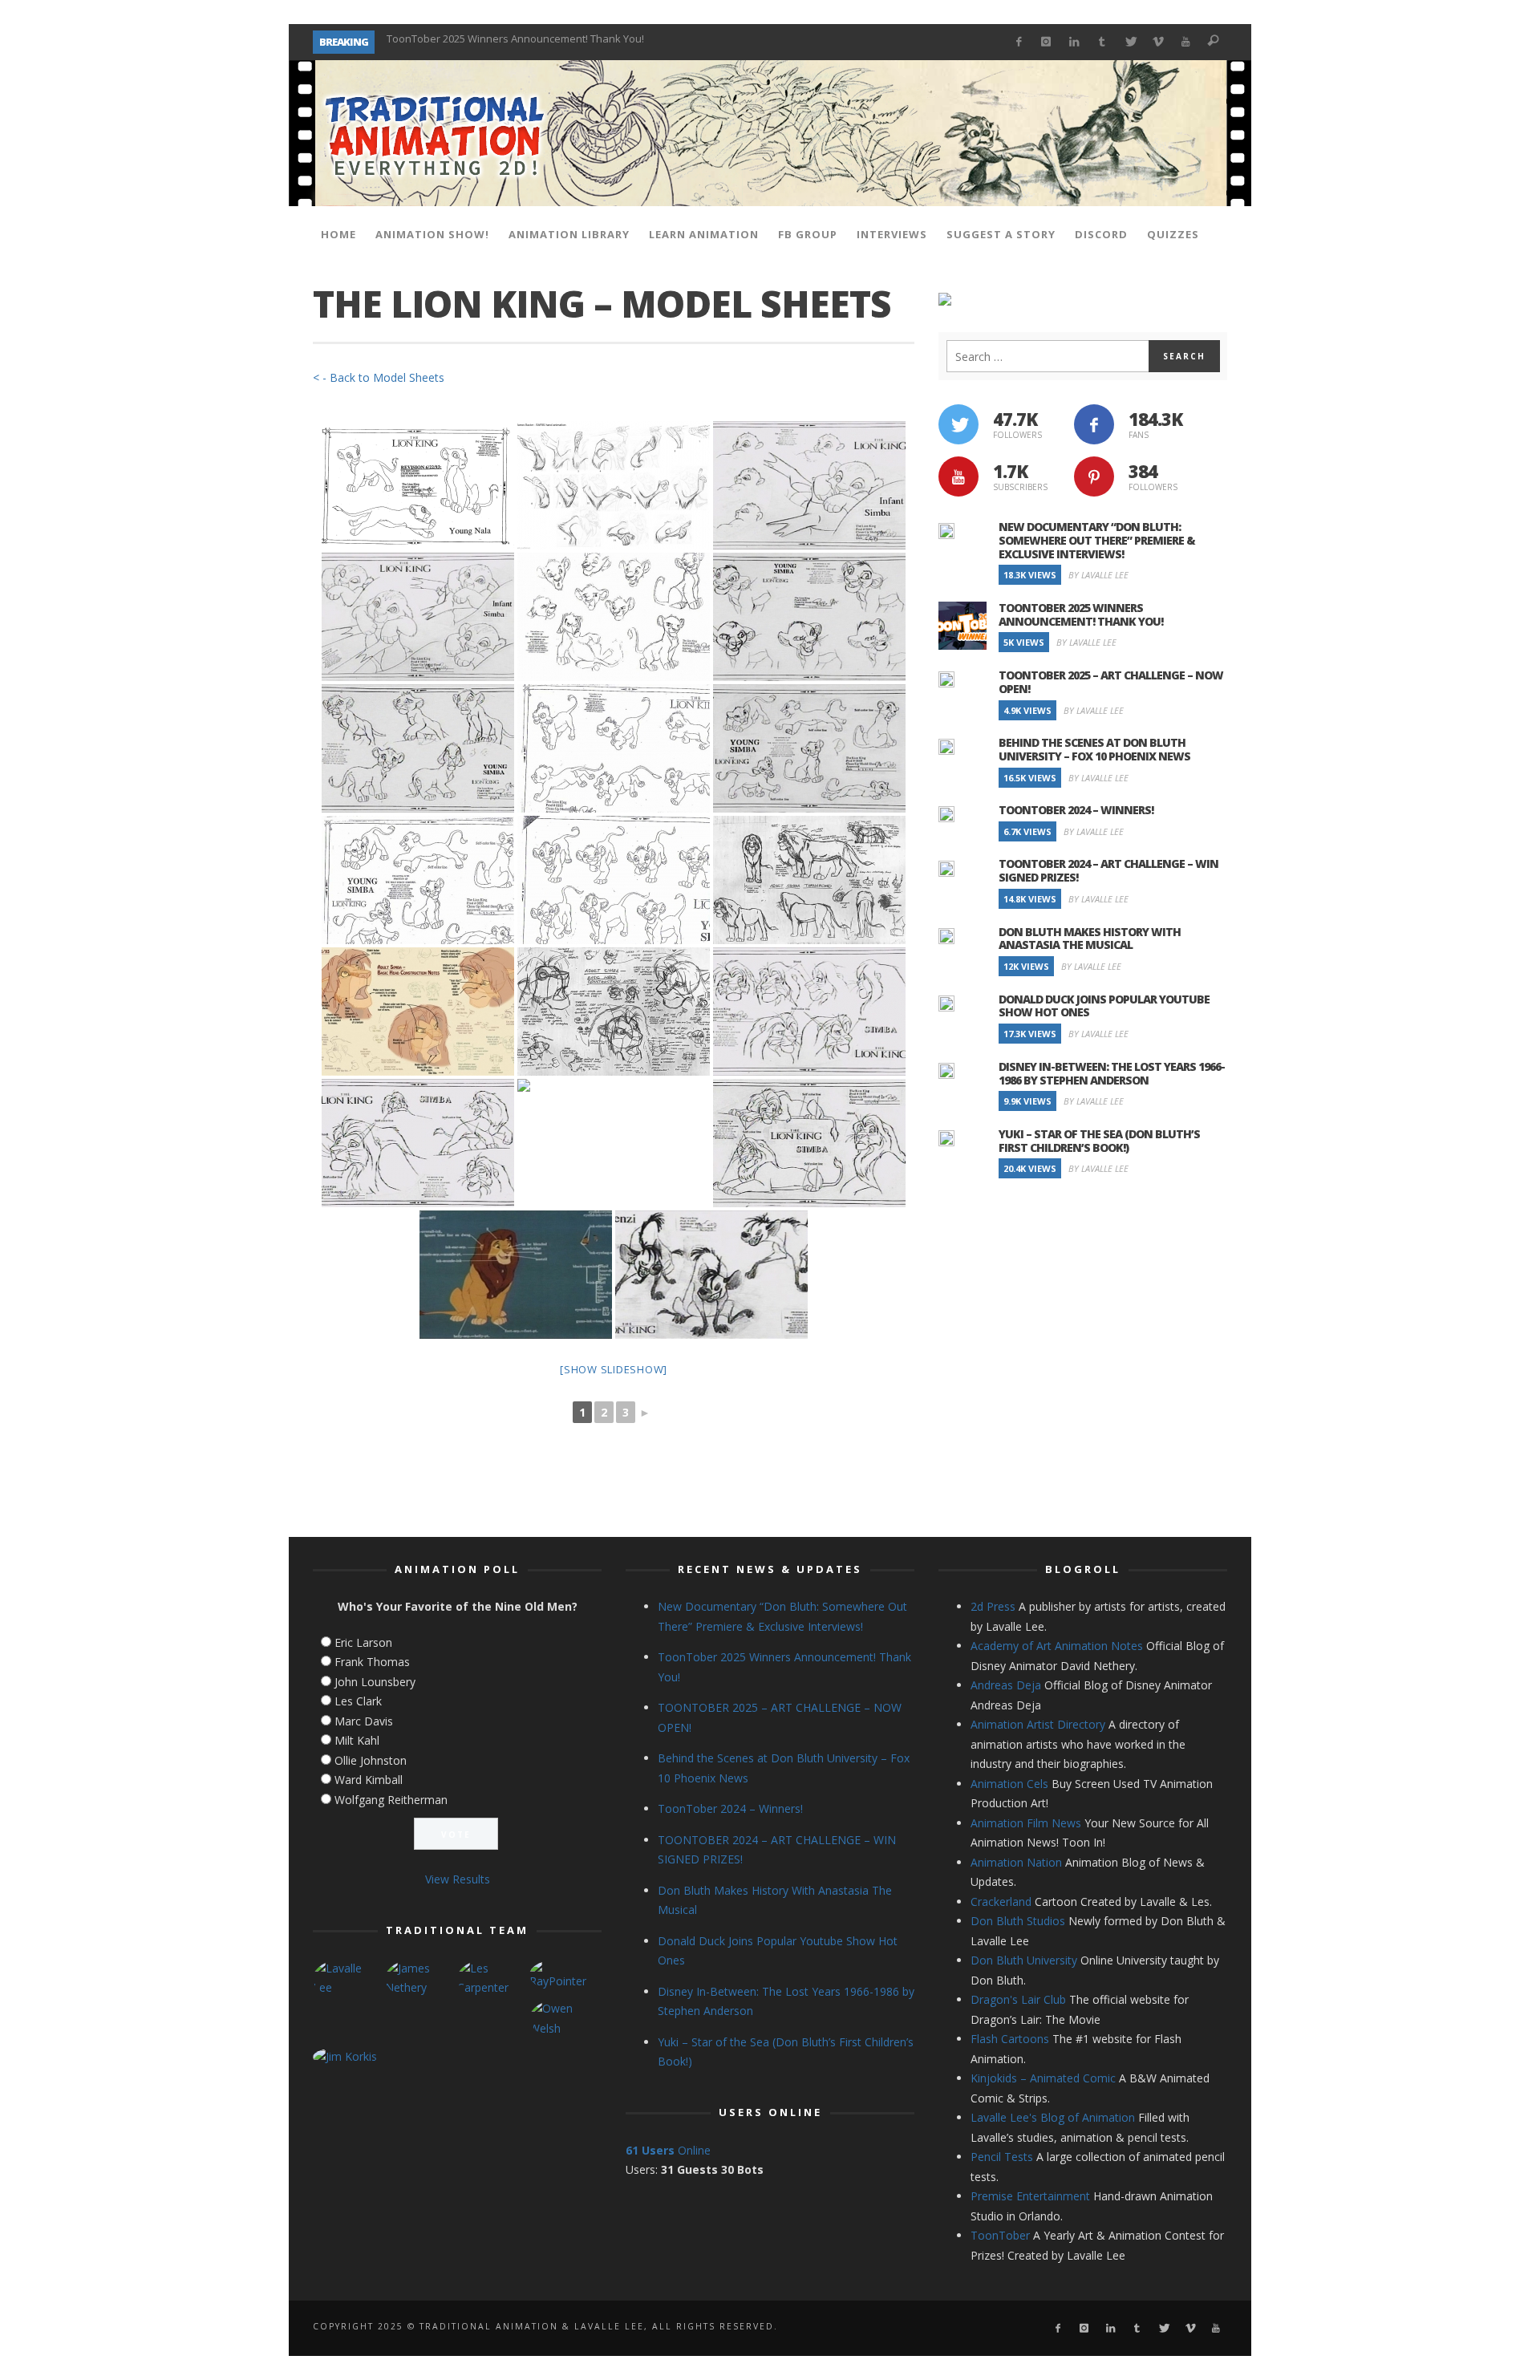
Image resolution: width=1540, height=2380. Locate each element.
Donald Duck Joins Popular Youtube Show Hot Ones (1104, 1006)
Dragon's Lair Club (1018, 1999)
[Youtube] (1186, 42)
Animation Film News (1026, 1823)
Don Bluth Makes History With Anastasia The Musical (1090, 939)
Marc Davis (364, 1721)
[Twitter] (1130, 42)
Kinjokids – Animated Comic (1043, 2078)
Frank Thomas (372, 1662)
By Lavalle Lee (1098, 575)
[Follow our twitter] (958, 424)
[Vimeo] (1158, 42)
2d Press (993, 1606)
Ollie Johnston (371, 1760)
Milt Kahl (357, 1740)
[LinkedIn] (1074, 42)
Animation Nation (1016, 1862)
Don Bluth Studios (1018, 1921)
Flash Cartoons (1010, 2039)
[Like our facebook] (1094, 424)
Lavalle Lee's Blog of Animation (1053, 2117)
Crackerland (1001, 1902)
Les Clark (358, 1701)
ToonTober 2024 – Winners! (1076, 810)
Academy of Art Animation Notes (1057, 1646)
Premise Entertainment (1030, 2196)
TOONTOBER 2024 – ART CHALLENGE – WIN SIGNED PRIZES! (1108, 870)
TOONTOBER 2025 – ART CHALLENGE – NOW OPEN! (507, 42)
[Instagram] (1046, 42)
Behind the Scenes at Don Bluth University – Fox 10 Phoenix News (1094, 749)
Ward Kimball (369, 1780)
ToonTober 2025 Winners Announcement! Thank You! (1081, 614)
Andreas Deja (1006, 1685)
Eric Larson (363, 1642)
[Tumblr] (1102, 42)
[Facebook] (1018, 42)
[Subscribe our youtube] (958, 476)
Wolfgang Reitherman (391, 1800)
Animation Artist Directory (1038, 1724)
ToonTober (1000, 2235)
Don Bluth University (1024, 1960)
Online (668, 2150)
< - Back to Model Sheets (379, 377)
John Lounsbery (375, 1682)
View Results (458, 1879)
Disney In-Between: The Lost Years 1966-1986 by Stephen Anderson (1112, 1073)
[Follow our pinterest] (1094, 476)
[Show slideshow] (614, 1369)
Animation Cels (1009, 1784)
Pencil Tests (1002, 2157)
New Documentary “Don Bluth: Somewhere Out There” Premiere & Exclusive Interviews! (1097, 540)
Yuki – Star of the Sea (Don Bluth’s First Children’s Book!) (1099, 1141)
